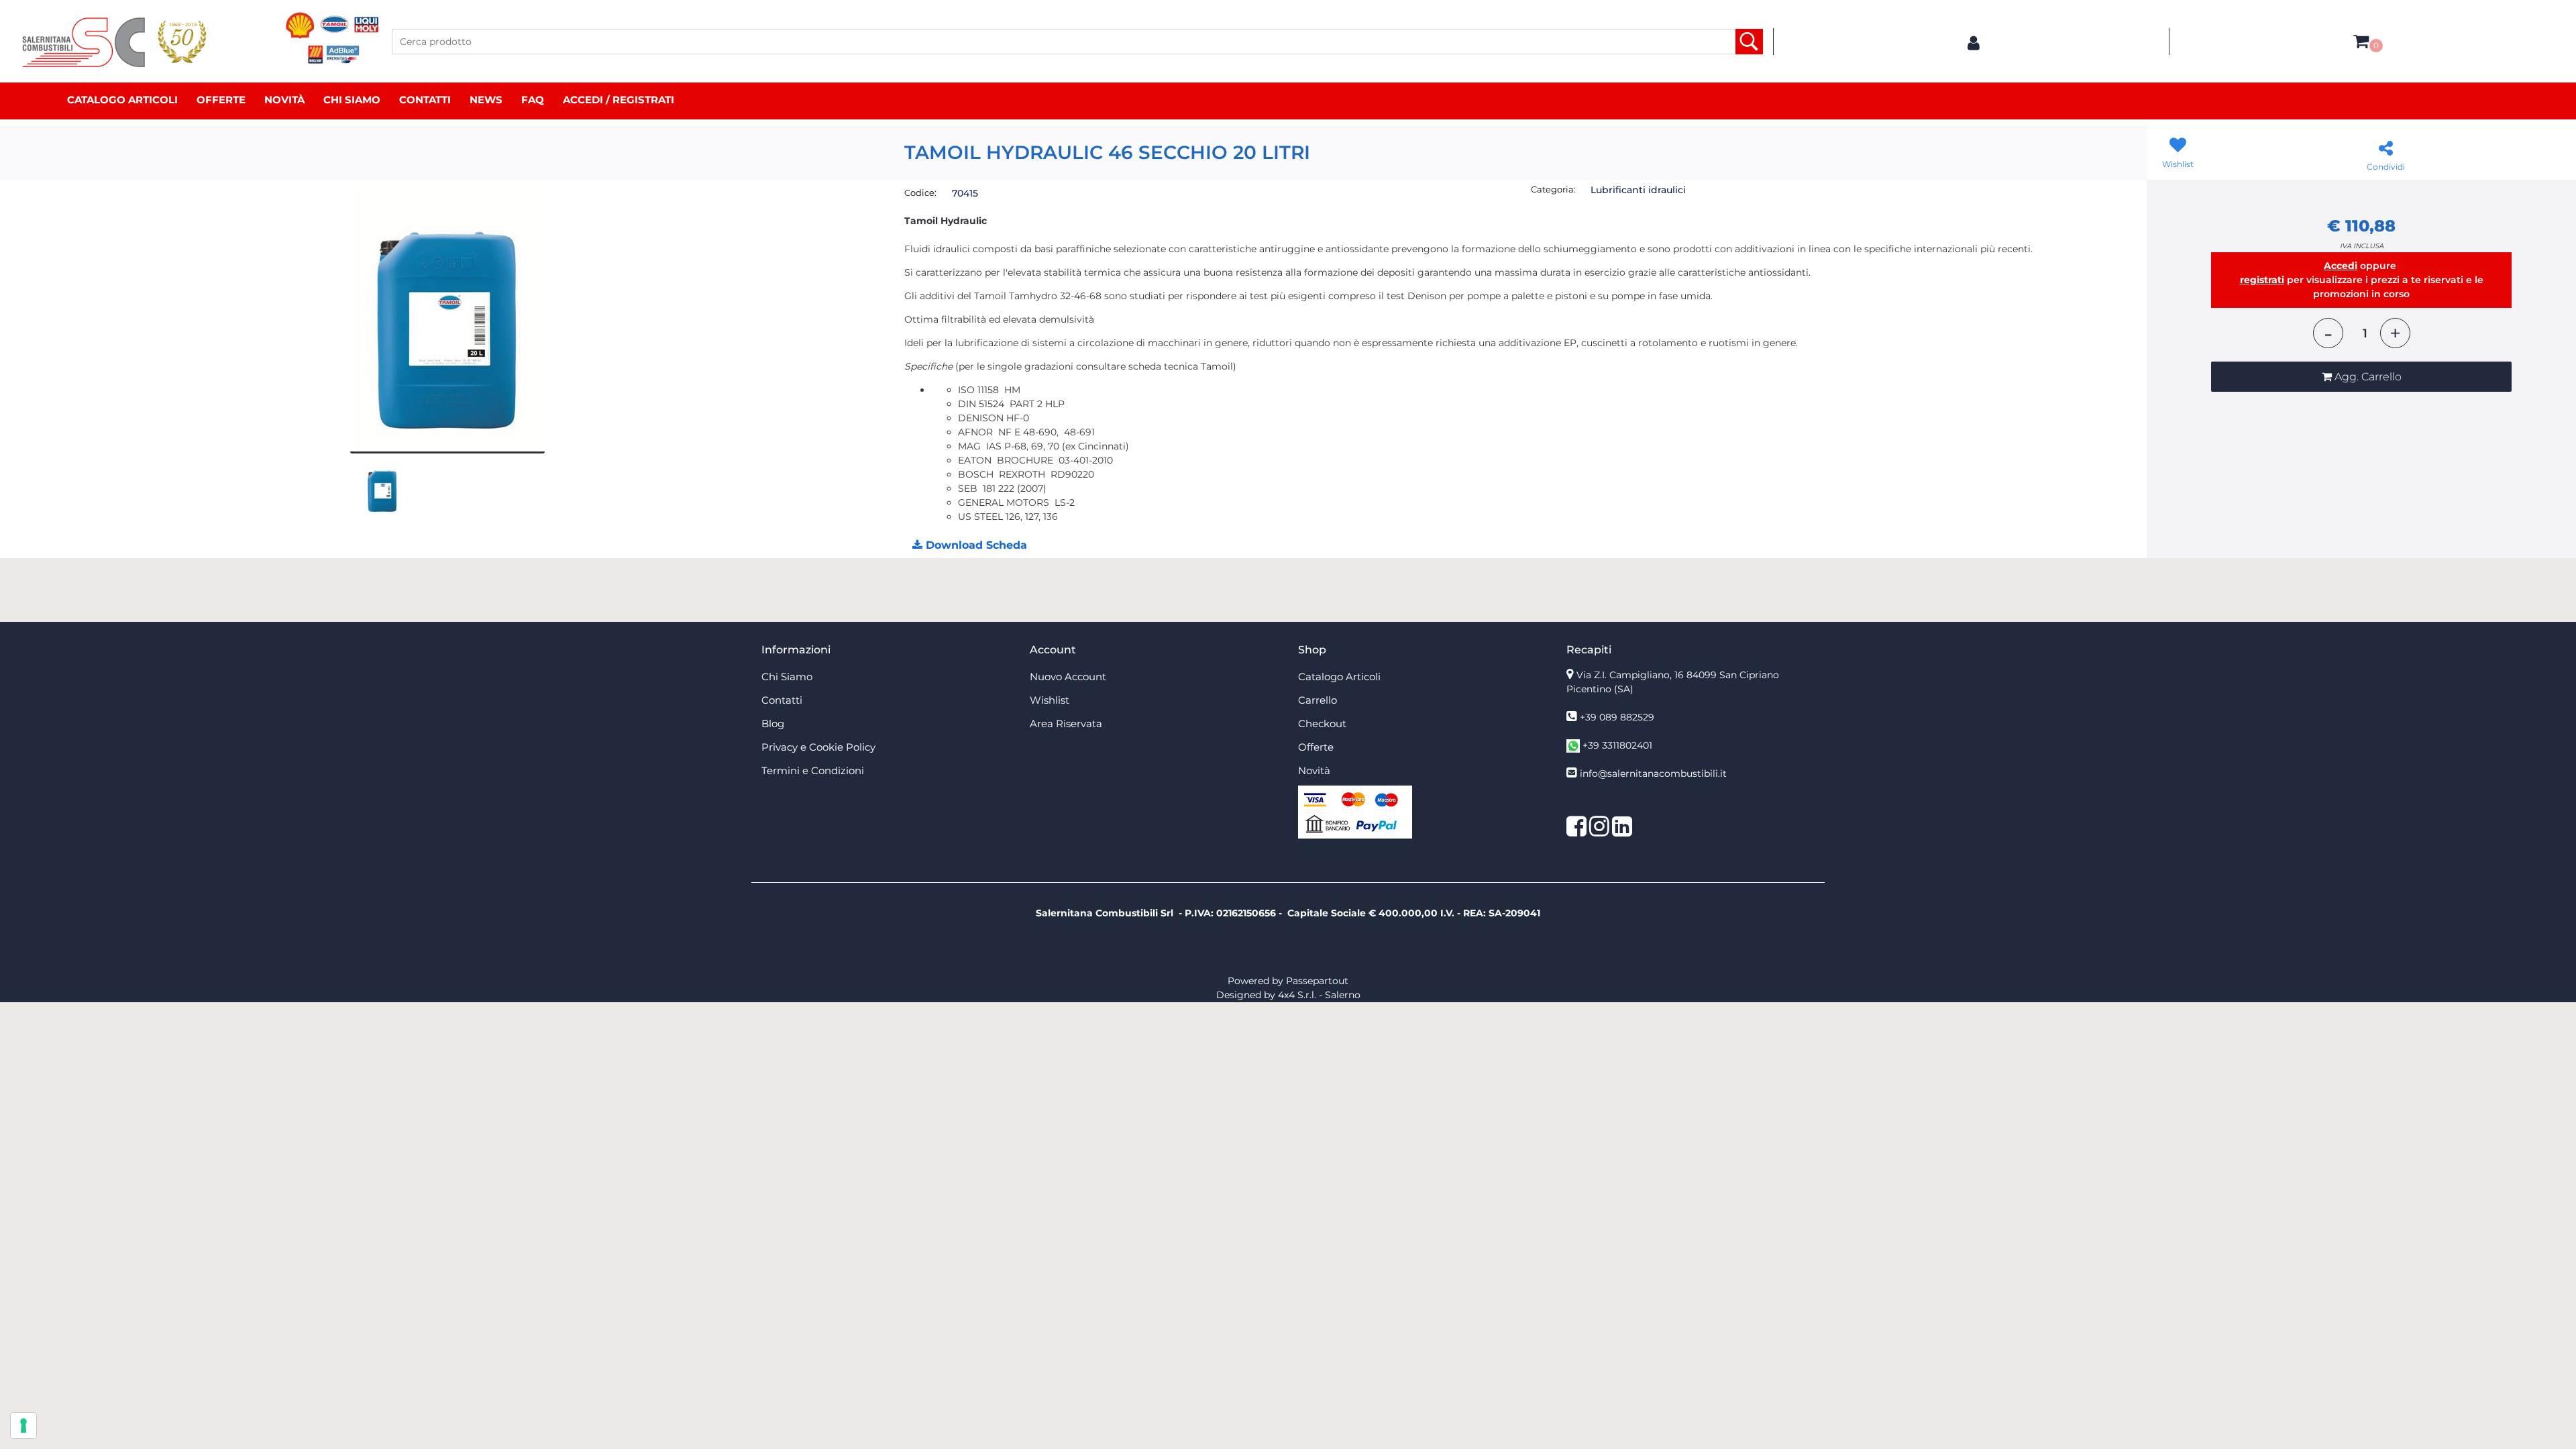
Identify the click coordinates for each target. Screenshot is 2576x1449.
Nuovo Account (1068, 677)
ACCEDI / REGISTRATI (619, 100)
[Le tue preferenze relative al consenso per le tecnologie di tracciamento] (23, 1426)
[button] (1749, 42)
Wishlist (1050, 700)
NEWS (486, 100)
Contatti (425, 100)
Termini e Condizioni (813, 770)
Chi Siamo (352, 100)
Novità (284, 100)
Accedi (2341, 266)
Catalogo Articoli (122, 100)
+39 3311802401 (1617, 745)
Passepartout (1317, 981)
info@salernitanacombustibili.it (1653, 773)
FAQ (533, 100)
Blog (773, 723)
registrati (2262, 280)
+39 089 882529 (1617, 717)
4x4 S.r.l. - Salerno (1319, 995)
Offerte (221, 100)
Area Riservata (1066, 723)
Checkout (1322, 723)
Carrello (1318, 700)
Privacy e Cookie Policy (818, 747)
